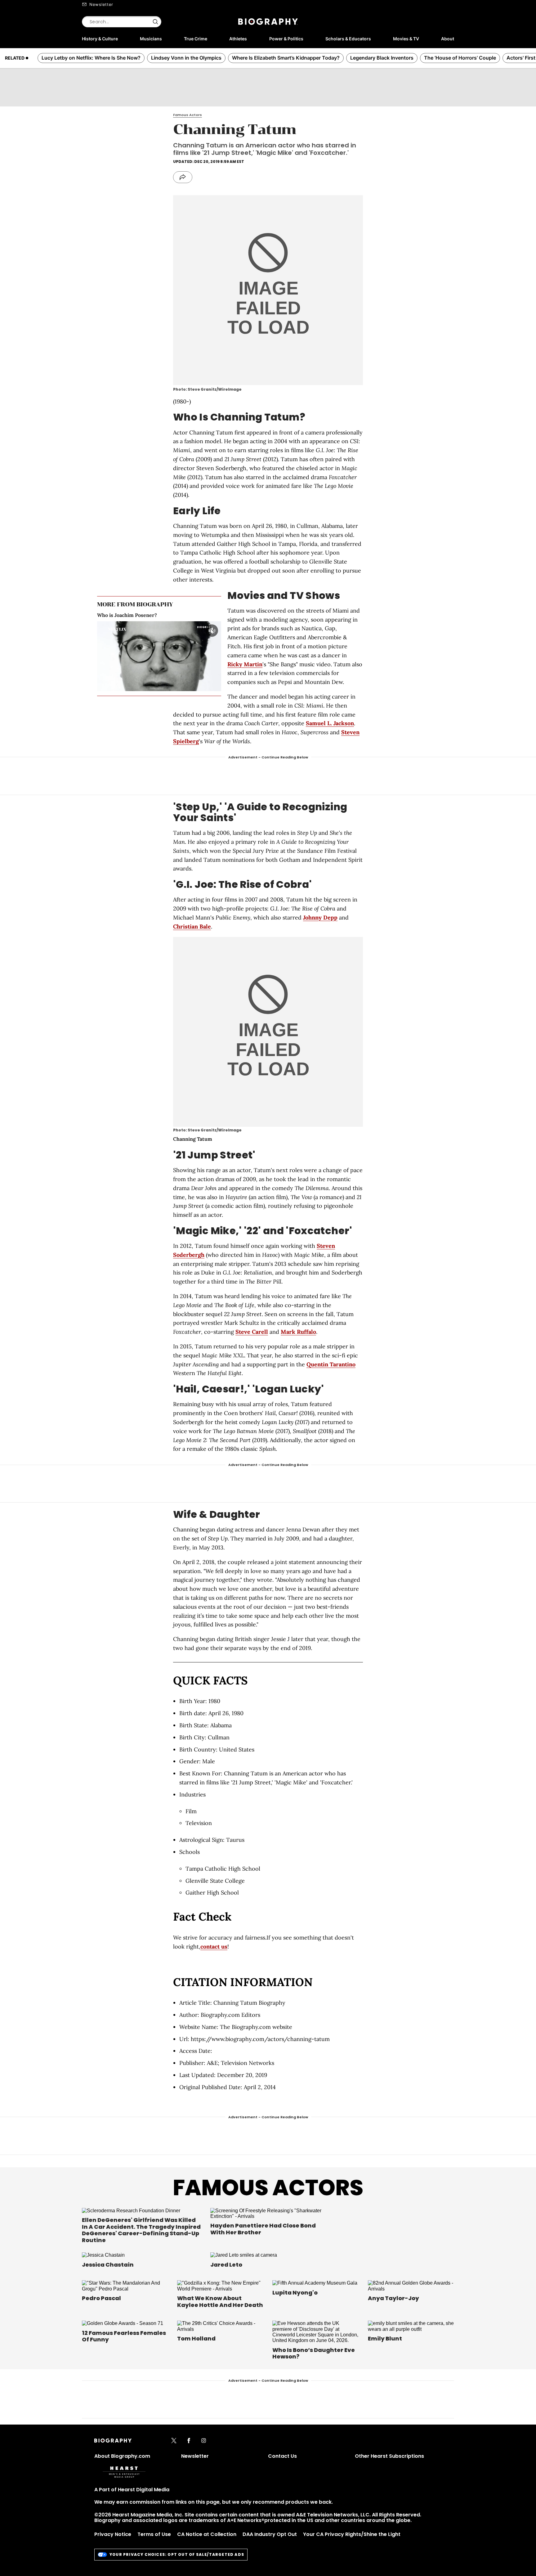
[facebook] (189, 2441)
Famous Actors (268, 2188)
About (448, 39)
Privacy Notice (113, 2534)
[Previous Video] (142, 656)
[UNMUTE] (212, 631)
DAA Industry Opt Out (270, 2534)
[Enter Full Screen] (215, 686)
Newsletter (101, 4)
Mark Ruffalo (298, 1332)
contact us (214, 1947)
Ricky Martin (245, 664)
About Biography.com (122, 2456)
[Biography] (268, 22)
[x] (174, 2441)
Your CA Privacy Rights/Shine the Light (352, 2534)
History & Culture (100, 39)
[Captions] (205, 686)
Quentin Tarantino (331, 1364)
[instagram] (204, 2441)
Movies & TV (406, 39)
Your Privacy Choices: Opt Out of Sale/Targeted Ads (177, 2554)
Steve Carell (252, 1332)
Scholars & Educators (348, 39)
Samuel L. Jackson (330, 723)
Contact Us (282, 2456)
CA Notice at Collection (207, 2534)
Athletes (238, 39)
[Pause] (159, 656)
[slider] (149, 686)
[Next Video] (176, 656)
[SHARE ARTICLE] (183, 177)
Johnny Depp (320, 917)
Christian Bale (192, 926)
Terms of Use (154, 2534)
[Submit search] (155, 22)
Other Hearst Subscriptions (389, 2456)
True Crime (196, 39)
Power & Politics (286, 39)
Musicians (151, 39)
